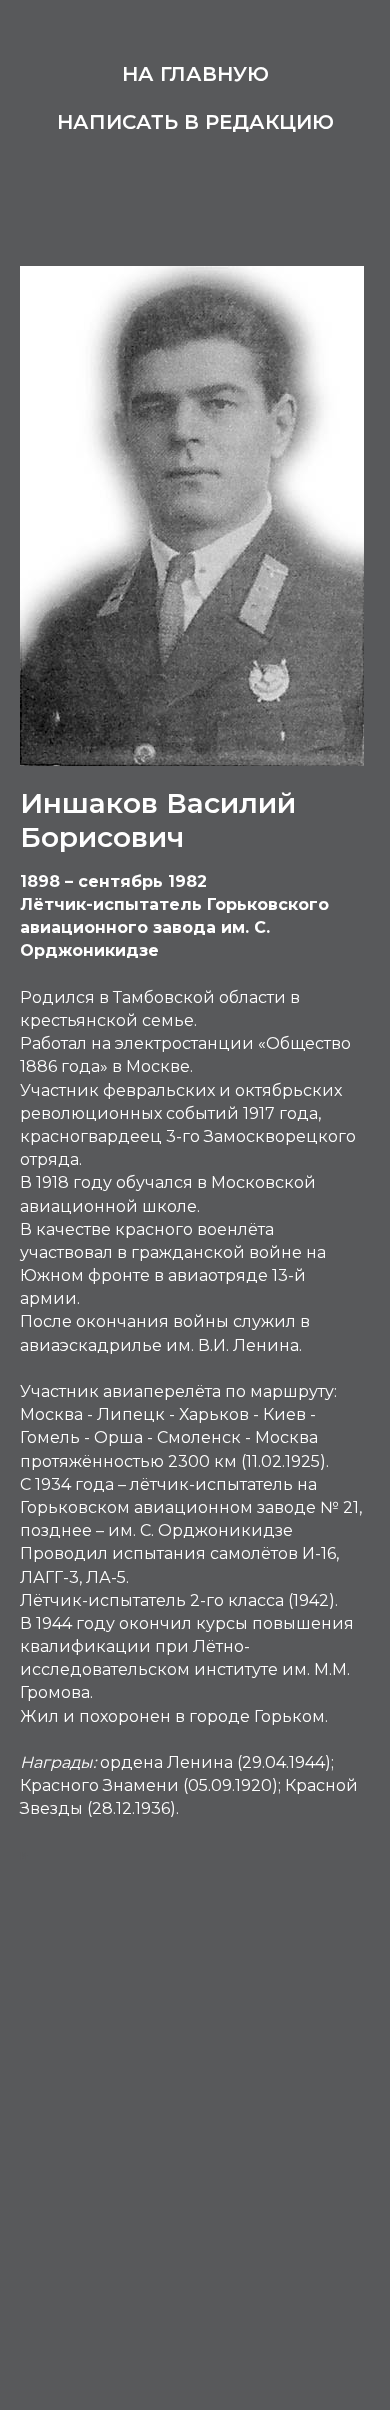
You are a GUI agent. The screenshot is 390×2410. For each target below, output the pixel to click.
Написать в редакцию (195, 122)
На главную (195, 74)
